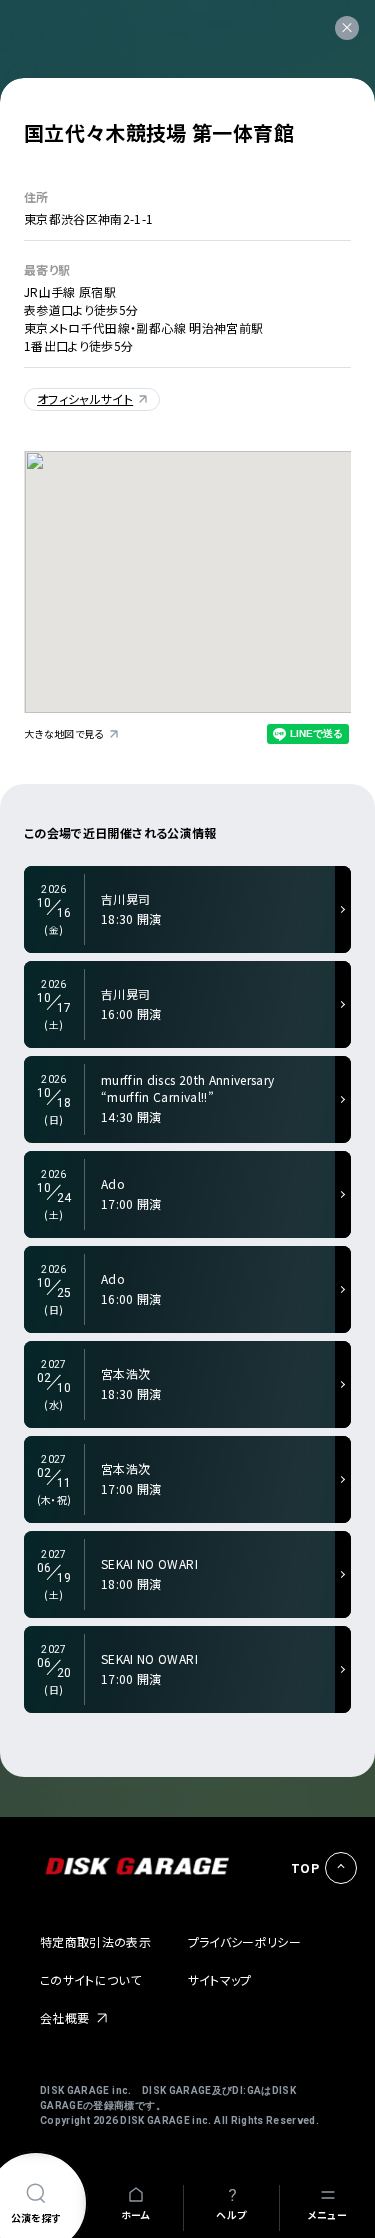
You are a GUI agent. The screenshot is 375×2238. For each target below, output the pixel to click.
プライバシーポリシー (245, 1941)
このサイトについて (90, 1979)
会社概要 (64, 2017)
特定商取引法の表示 (95, 1941)
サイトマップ (220, 1979)
